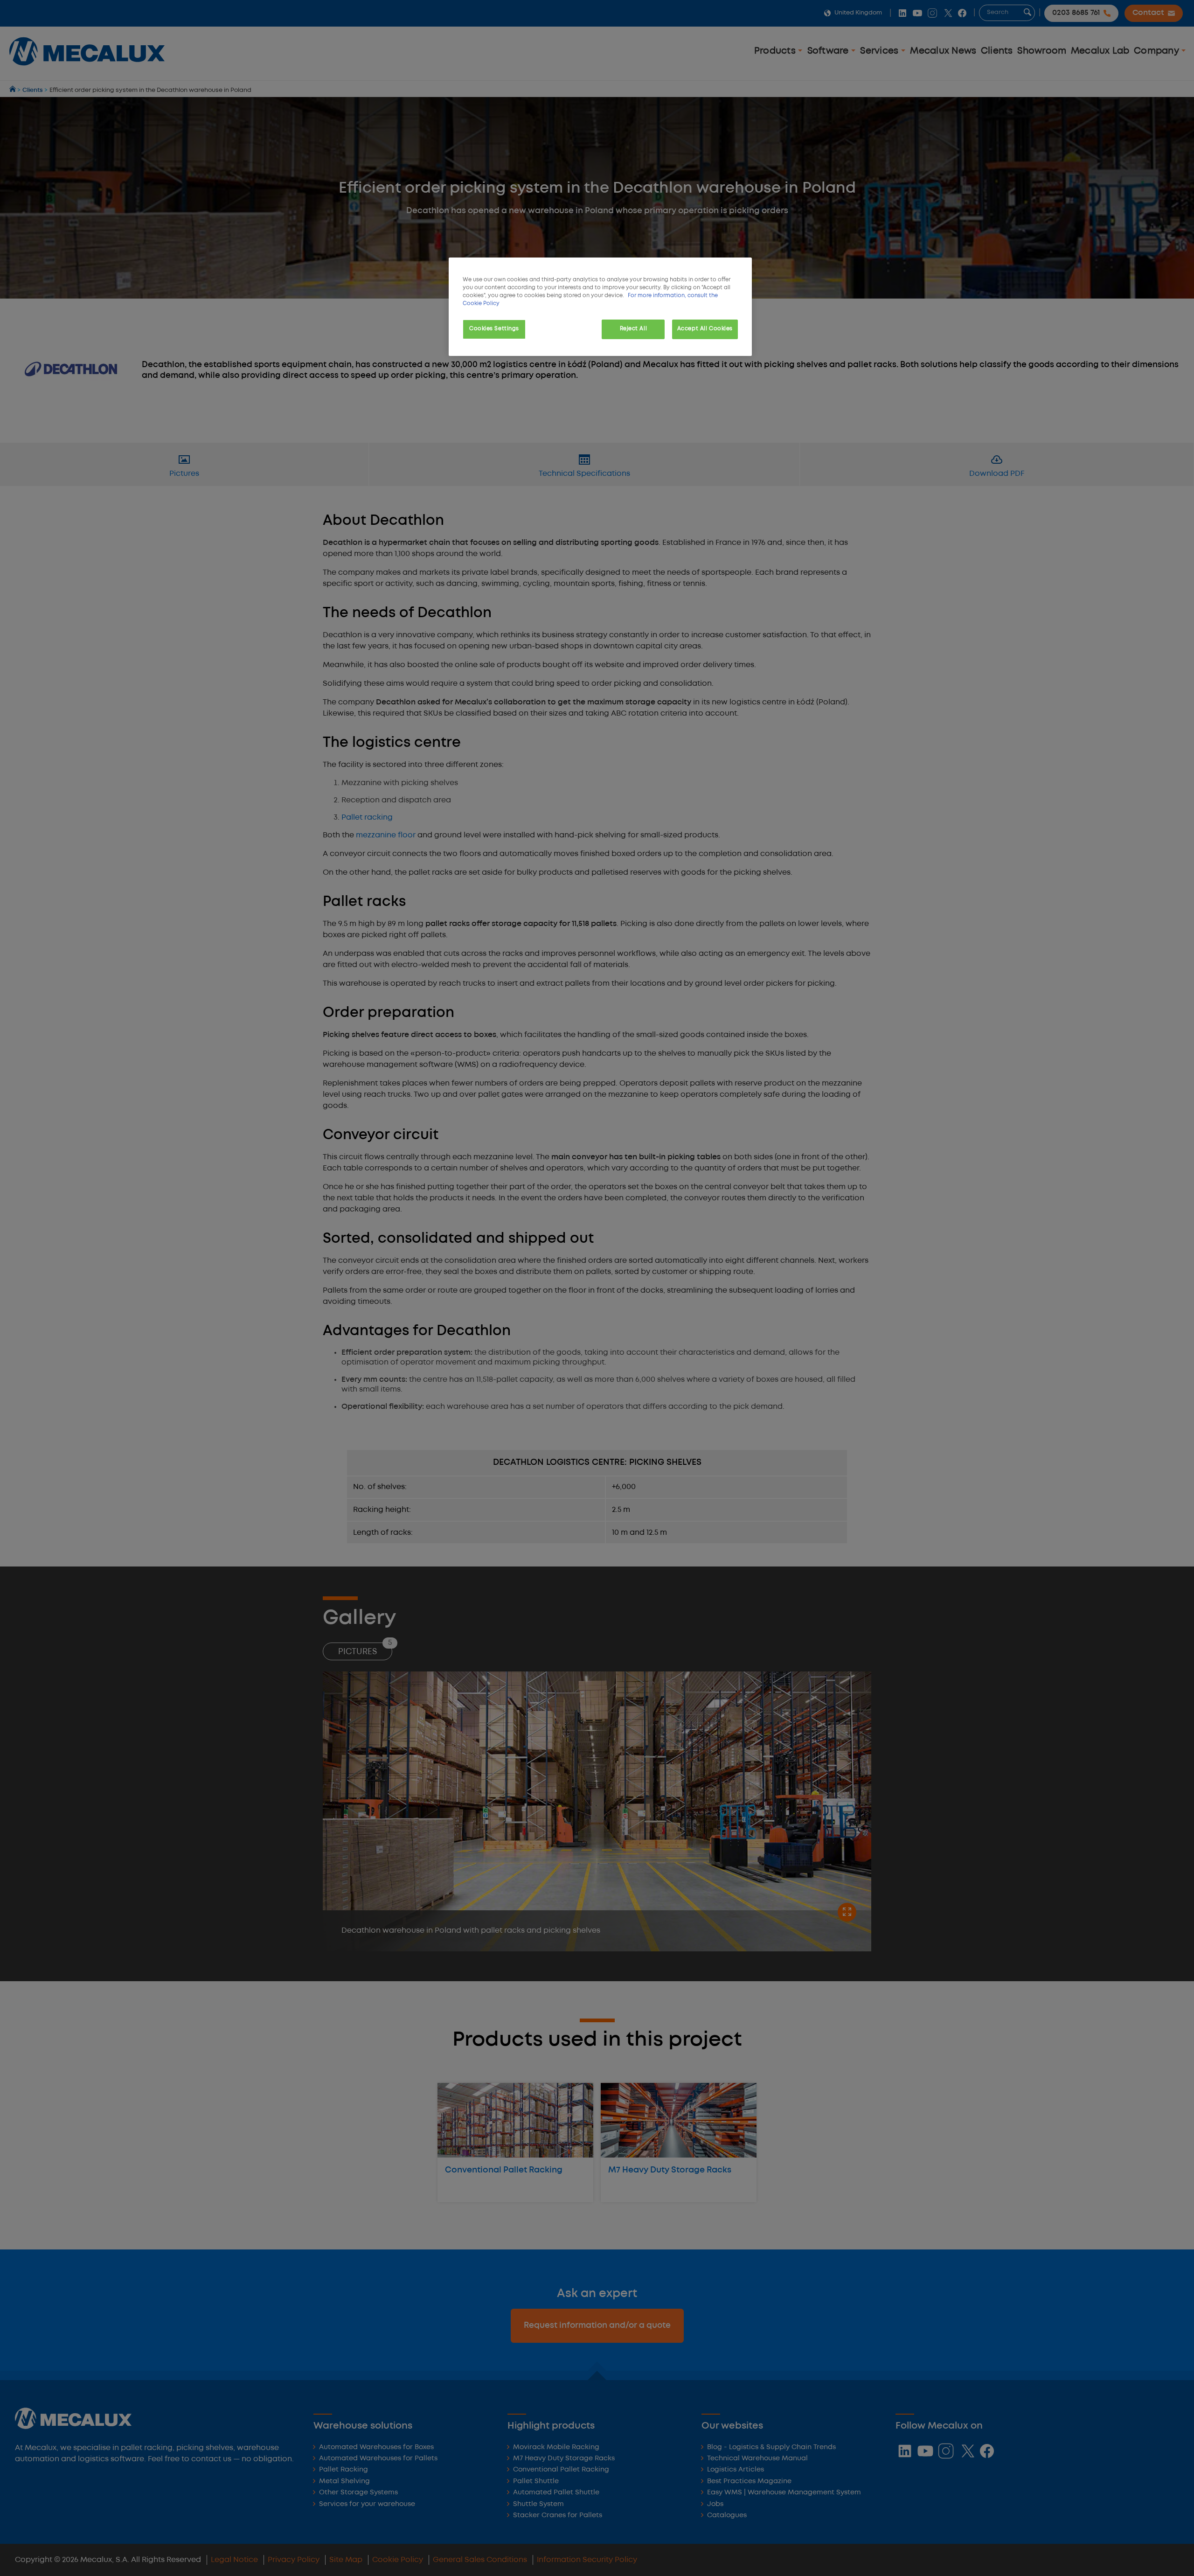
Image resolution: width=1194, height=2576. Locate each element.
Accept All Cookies (705, 329)
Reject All (634, 329)
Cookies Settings (494, 329)
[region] (600, 307)
